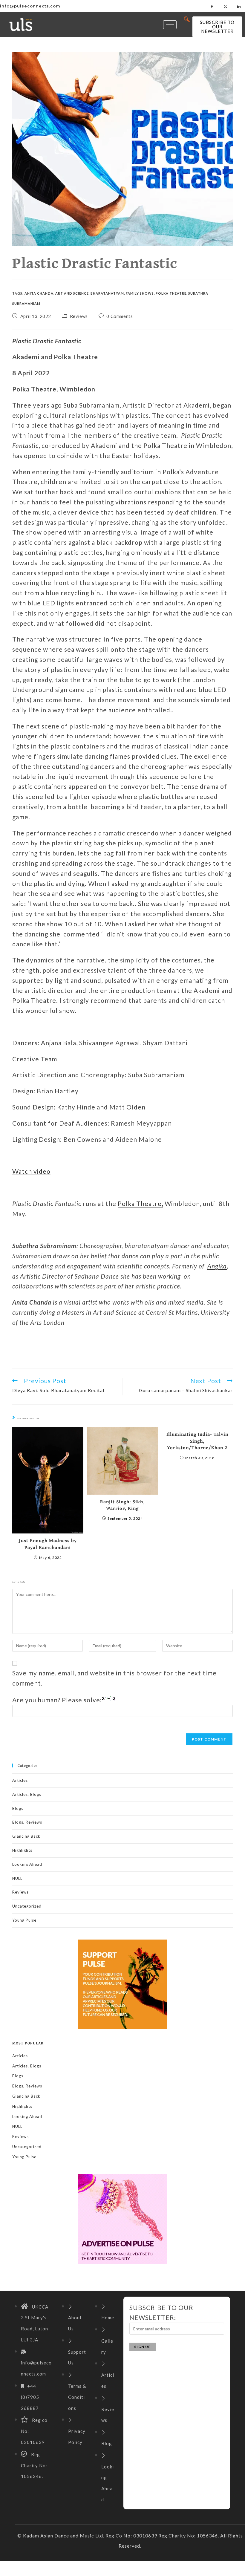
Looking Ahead (27, 1864)
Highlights (22, 1850)
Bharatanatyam (107, 293)
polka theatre (171, 293)
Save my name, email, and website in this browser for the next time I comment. (116, 1678)
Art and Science (72, 293)
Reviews (79, 316)
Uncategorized (27, 1906)
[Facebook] (212, 6)
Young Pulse (24, 1920)
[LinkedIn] (239, 6)
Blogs (18, 1808)
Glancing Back (26, 1836)
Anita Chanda (39, 293)
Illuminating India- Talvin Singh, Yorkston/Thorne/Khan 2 (197, 1441)
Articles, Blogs (27, 1794)
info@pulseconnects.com (30, 6)
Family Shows (140, 293)
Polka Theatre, (140, 1203)
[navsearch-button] (187, 19)
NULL (17, 1878)
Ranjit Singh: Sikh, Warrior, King (122, 1505)
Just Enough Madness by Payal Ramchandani (48, 1544)
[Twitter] (226, 6)
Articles (20, 1780)
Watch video (31, 1171)
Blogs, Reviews (27, 1822)
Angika (217, 1266)
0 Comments (120, 316)
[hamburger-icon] (170, 25)
